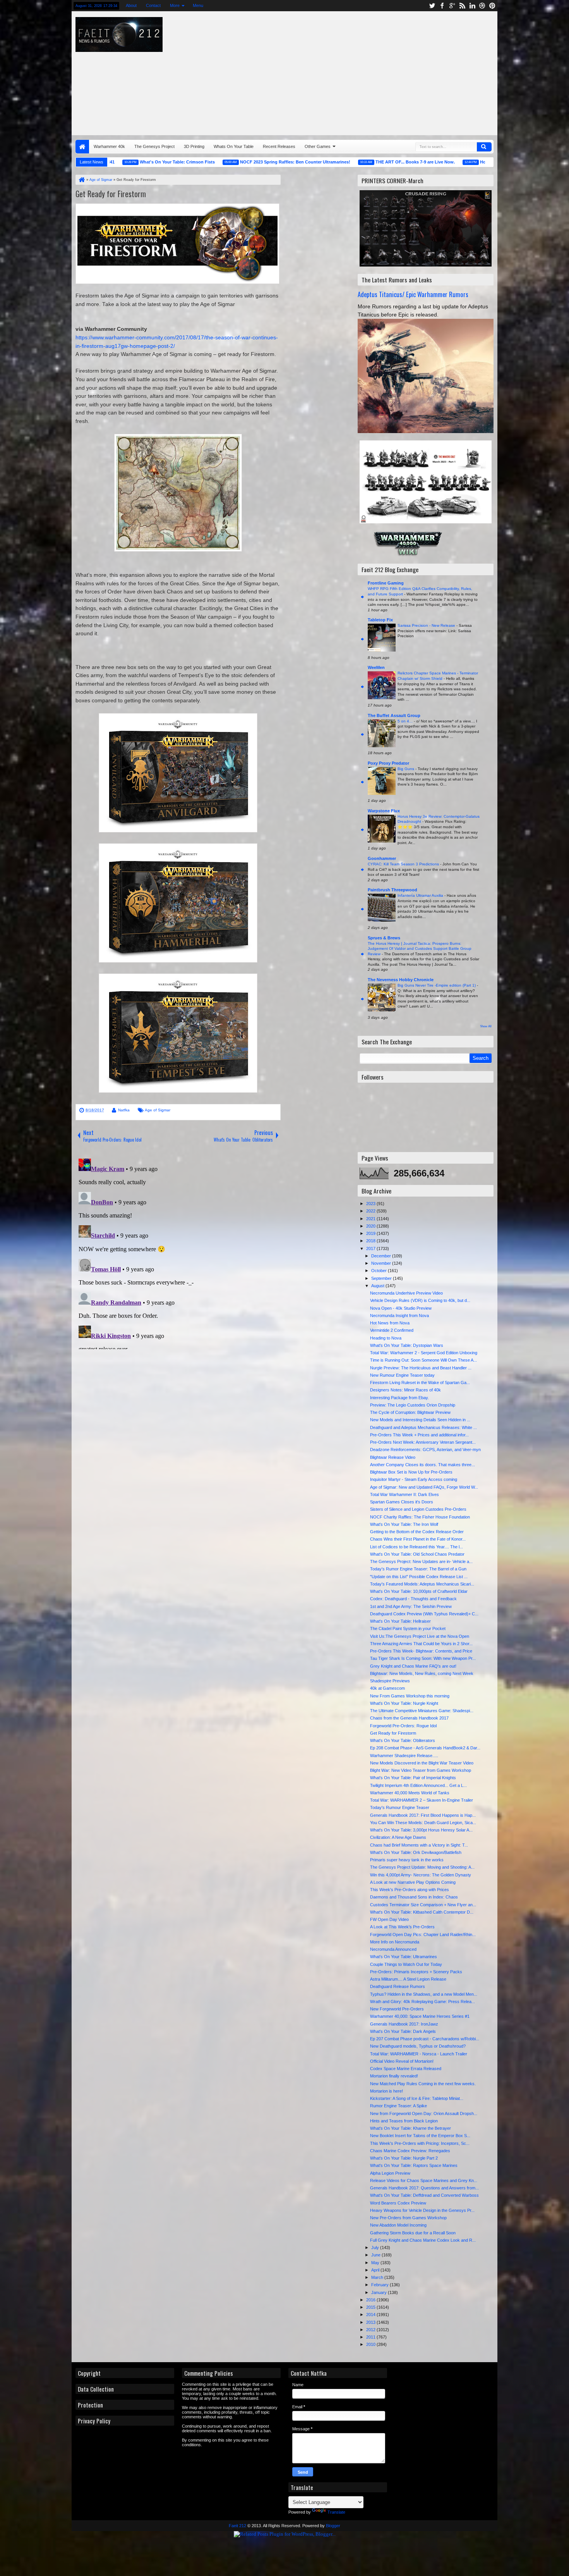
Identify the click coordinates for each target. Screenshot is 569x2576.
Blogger (333, 2526)
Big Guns (406, 769)
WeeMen (376, 667)
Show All (486, 1026)
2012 (371, 2330)
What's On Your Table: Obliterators (403, 1740)
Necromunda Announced (393, 1949)
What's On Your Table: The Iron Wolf (404, 1524)
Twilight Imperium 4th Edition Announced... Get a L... (418, 1785)
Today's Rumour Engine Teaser (400, 1807)
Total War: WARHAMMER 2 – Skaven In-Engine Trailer (422, 1800)
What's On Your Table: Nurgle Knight (404, 1703)
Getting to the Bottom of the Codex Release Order (417, 1532)
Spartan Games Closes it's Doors (402, 1502)
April (376, 2270)
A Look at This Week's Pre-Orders (402, 1927)
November (382, 1263)
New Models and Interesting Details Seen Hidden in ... (420, 1420)
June (376, 2255)
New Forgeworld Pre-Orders (397, 2009)
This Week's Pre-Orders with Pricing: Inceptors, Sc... (420, 2143)
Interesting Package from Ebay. (399, 1398)
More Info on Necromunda (395, 1942)
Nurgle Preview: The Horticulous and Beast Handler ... (421, 1368)
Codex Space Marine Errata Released (406, 2069)
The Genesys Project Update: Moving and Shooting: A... (422, 1867)
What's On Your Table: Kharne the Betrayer (410, 2128)
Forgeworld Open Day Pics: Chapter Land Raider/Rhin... (423, 1935)
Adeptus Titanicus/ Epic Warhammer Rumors (413, 294)
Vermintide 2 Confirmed (392, 1330)
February (380, 2285)
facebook (442, 6)
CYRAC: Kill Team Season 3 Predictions (404, 864)
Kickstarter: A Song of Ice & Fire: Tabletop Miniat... (417, 2098)
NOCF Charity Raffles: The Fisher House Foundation (420, 1517)
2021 (371, 1219)
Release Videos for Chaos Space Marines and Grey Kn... (424, 2180)
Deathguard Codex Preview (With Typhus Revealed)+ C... (424, 1614)
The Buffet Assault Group (394, 715)
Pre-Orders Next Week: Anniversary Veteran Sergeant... (423, 1442)
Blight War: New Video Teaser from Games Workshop (421, 1770)
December (382, 1256)
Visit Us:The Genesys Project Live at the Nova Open (420, 1636)
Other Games (318, 146)
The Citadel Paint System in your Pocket (408, 1628)
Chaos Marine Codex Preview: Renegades (410, 2151)
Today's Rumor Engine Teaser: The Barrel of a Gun (418, 1569)
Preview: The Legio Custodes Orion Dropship (413, 1405)
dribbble (482, 6)
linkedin (472, 6)
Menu (198, 5)
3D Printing (194, 146)
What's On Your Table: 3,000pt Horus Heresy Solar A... (421, 1830)
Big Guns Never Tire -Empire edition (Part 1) (437, 985)
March (378, 2277)
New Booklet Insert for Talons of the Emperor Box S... (420, 2136)
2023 (371, 1204)
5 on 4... (406, 721)
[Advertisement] (390, 71)
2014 (371, 2315)
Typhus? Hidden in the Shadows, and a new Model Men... (424, 1994)
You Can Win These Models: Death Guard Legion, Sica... (423, 1823)
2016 (371, 2300)
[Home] (81, 180)
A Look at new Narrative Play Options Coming (413, 1882)
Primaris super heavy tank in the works (407, 1860)
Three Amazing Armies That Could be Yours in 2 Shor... (421, 1644)
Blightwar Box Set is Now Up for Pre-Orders (411, 1472)
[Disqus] (178, 1252)
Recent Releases (279, 146)
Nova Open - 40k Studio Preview (401, 1308)
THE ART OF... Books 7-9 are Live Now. (357, 162)
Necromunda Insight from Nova (399, 1316)
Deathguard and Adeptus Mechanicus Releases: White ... (423, 1427)
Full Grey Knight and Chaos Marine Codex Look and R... (423, 2240)
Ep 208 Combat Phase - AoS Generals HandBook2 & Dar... (425, 1748)
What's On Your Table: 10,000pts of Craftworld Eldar (419, 1591)
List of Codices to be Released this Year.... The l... (416, 1547)
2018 (371, 1241)
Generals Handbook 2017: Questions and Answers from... (424, 2188)
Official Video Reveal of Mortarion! (402, 2061)
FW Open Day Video (389, 1919)
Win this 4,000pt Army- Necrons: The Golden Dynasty (421, 1875)
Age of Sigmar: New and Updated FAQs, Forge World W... (424, 1487)
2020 (371, 1226)
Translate (336, 2512)
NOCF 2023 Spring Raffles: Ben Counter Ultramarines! (237, 162)
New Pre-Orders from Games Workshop (408, 2218)
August (378, 1286)
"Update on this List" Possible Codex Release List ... (419, 1577)
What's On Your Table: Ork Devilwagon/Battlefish (416, 1852)
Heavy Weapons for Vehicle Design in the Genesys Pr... (422, 2210)
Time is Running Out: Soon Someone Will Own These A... (423, 1360)
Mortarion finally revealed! (394, 2076)
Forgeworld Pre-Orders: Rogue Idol (403, 1726)
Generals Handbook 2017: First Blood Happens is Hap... (423, 1815)
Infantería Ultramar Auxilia (421, 895)
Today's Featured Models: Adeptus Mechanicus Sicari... (422, 1584)
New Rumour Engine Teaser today (402, 1375)
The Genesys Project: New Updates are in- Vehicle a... (421, 1561)
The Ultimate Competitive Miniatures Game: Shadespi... (422, 1711)
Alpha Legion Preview (390, 2173)
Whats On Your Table (234, 146)
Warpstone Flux (384, 811)
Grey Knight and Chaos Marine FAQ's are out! (413, 1666)
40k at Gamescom (387, 1688)
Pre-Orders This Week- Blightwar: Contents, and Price (421, 1651)
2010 (371, 2344)
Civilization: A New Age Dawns (398, 1837)
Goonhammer (382, 858)
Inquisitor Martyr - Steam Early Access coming (414, 1479)
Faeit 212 (237, 2526)
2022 (371, 1211)
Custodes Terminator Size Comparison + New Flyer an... (423, 1905)
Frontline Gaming (386, 583)
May (376, 2263)
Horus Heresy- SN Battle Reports (455, 162)
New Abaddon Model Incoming (398, 2225)
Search (484, 147)
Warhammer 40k (109, 146)
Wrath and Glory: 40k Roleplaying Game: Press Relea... (422, 2002)
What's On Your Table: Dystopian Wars (407, 1345)
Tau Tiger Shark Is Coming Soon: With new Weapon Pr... (423, 1658)
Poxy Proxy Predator (388, 763)
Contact (153, 5)
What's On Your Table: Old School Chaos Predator (417, 1554)
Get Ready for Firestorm (111, 194)
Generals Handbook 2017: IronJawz (404, 2024)
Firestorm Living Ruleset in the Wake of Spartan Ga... (420, 1383)
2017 (371, 1248)
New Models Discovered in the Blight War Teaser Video (422, 1763)
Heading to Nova (386, 1338)
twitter (432, 6)
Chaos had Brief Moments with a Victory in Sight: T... (419, 1845)
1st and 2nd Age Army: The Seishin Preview (411, 1606)
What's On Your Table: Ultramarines (404, 1957)
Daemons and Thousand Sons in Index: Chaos (414, 1897)
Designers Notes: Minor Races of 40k (405, 1390)
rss (462, 6)
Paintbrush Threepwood (392, 890)
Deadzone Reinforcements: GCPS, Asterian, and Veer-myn (425, 1450)
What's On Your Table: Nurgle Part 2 (404, 2158)
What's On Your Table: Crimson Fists (119, 162)
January (380, 2292)
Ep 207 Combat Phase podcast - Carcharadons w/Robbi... (425, 2039)
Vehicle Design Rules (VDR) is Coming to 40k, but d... (420, 1300)
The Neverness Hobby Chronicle (401, 980)
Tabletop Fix (380, 620)
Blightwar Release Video (393, 1457)
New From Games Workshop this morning (410, 1696)
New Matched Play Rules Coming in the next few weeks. (423, 2084)
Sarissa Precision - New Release (427, 625)
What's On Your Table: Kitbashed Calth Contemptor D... (422, 1912)
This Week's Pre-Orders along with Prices (410, 1890)
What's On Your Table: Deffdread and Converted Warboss (424, 2195)
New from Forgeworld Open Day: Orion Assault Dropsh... (424, 2113)
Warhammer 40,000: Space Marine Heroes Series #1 (420, 2016)
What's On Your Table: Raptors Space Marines (414, 2165)
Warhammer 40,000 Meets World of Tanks (410, 1793)
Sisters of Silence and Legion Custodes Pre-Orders (418, 1509)
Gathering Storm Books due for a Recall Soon (413, 2233)
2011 (371, 2337)
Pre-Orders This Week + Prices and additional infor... (419, 1435)
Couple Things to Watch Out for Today (406, 1964)
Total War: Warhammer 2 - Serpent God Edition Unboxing (424, 1353)
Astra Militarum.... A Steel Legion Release (408, 1979)
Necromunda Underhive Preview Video (406, 1293)
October (380, 1271)
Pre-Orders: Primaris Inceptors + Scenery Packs (416, 1972)
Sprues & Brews (384, 938)
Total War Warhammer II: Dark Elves (404, 1494)
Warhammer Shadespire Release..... (404, 1756)
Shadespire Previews (390, 1681)
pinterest (492, 6)
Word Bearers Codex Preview (398, 2203)
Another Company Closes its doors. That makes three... (422, 1465)
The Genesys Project (154, 146)
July (376, 2248)
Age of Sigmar (158, 1110)
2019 (371, 1233)
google (452, 6)
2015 (371, 2307)
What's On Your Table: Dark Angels (403, 2031)
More (175, 5)
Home (82, 147)
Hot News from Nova (390, 1323)
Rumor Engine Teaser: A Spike (398, 2106)
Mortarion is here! (386, 2091)
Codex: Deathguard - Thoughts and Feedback (413, 1599)
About (131, 5)
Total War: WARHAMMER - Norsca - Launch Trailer (419, 2054)
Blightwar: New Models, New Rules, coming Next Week (422, 1673)
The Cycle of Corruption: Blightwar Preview (410, 1412)
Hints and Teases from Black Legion (404, 2121)
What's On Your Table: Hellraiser (400, 1621)
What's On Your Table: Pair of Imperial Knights (413, 1778)
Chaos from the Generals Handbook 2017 (409, 1718)
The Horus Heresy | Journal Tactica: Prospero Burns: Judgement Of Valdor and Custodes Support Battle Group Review (420, 949)
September (382, 1278)
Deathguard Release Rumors (398, 1986)
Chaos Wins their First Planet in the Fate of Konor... (418, 1539)
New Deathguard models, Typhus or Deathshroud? (418, 2046)
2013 (371, 2322)
